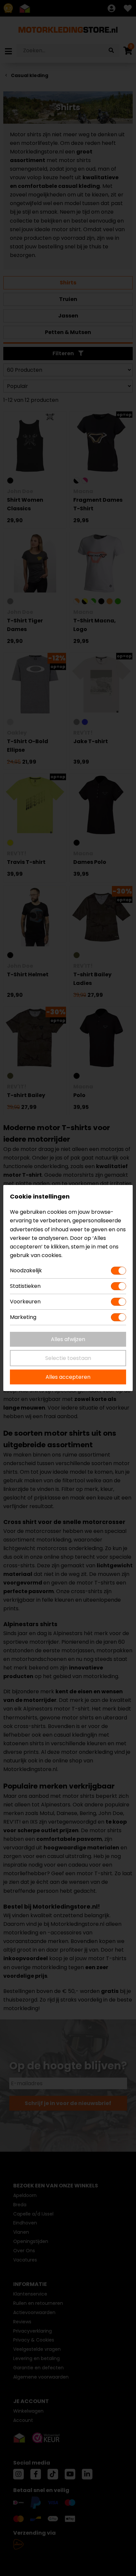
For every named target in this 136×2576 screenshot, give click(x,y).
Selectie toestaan (68, 1358)
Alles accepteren (68, 1377)
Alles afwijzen (68, 1339)
